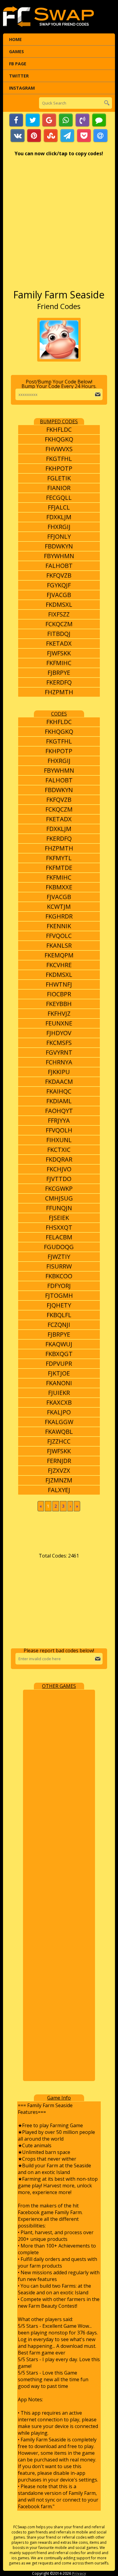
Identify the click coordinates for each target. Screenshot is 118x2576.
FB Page (18, 64)
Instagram (22, 88)
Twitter (19, 76)
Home (15, 39)
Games (16, 52)
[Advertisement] (59, 226)
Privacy (79, 2573)
